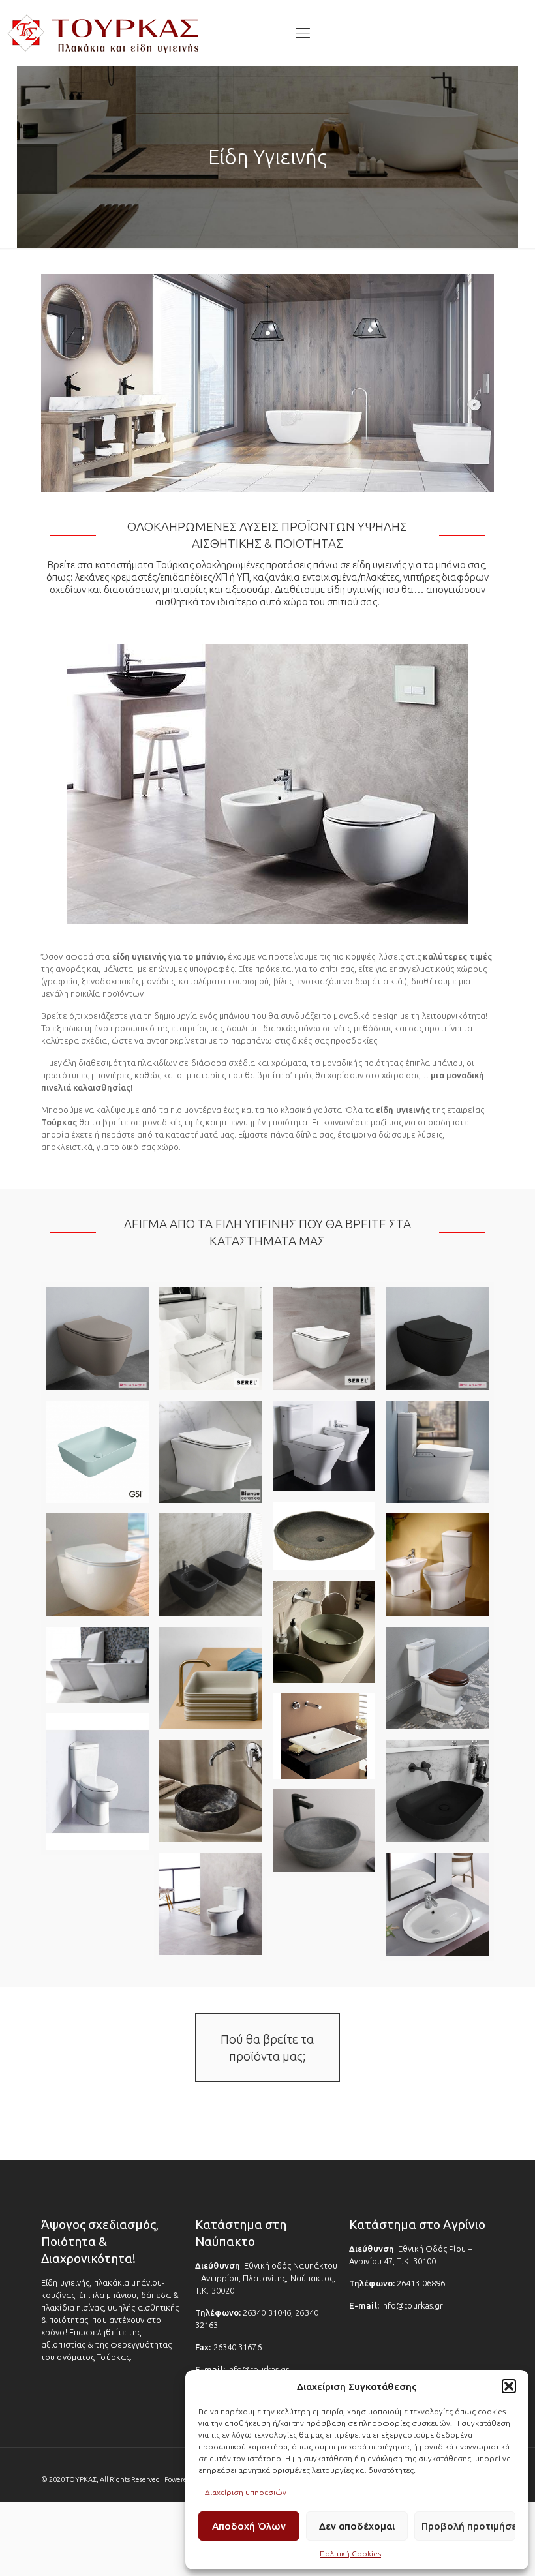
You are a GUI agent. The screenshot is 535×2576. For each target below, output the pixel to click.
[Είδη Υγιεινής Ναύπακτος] (104, 33)
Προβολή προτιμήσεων (468, 2526)
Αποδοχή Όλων (249, 2526)
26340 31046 (267, 2312)
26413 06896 (421, 2283)
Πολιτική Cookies (350, 2553)
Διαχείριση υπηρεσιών (246, 2492)
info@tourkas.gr (258, 2369)
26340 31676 (237, 2347)
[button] (509, 2386)
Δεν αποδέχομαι (357, 2526)
